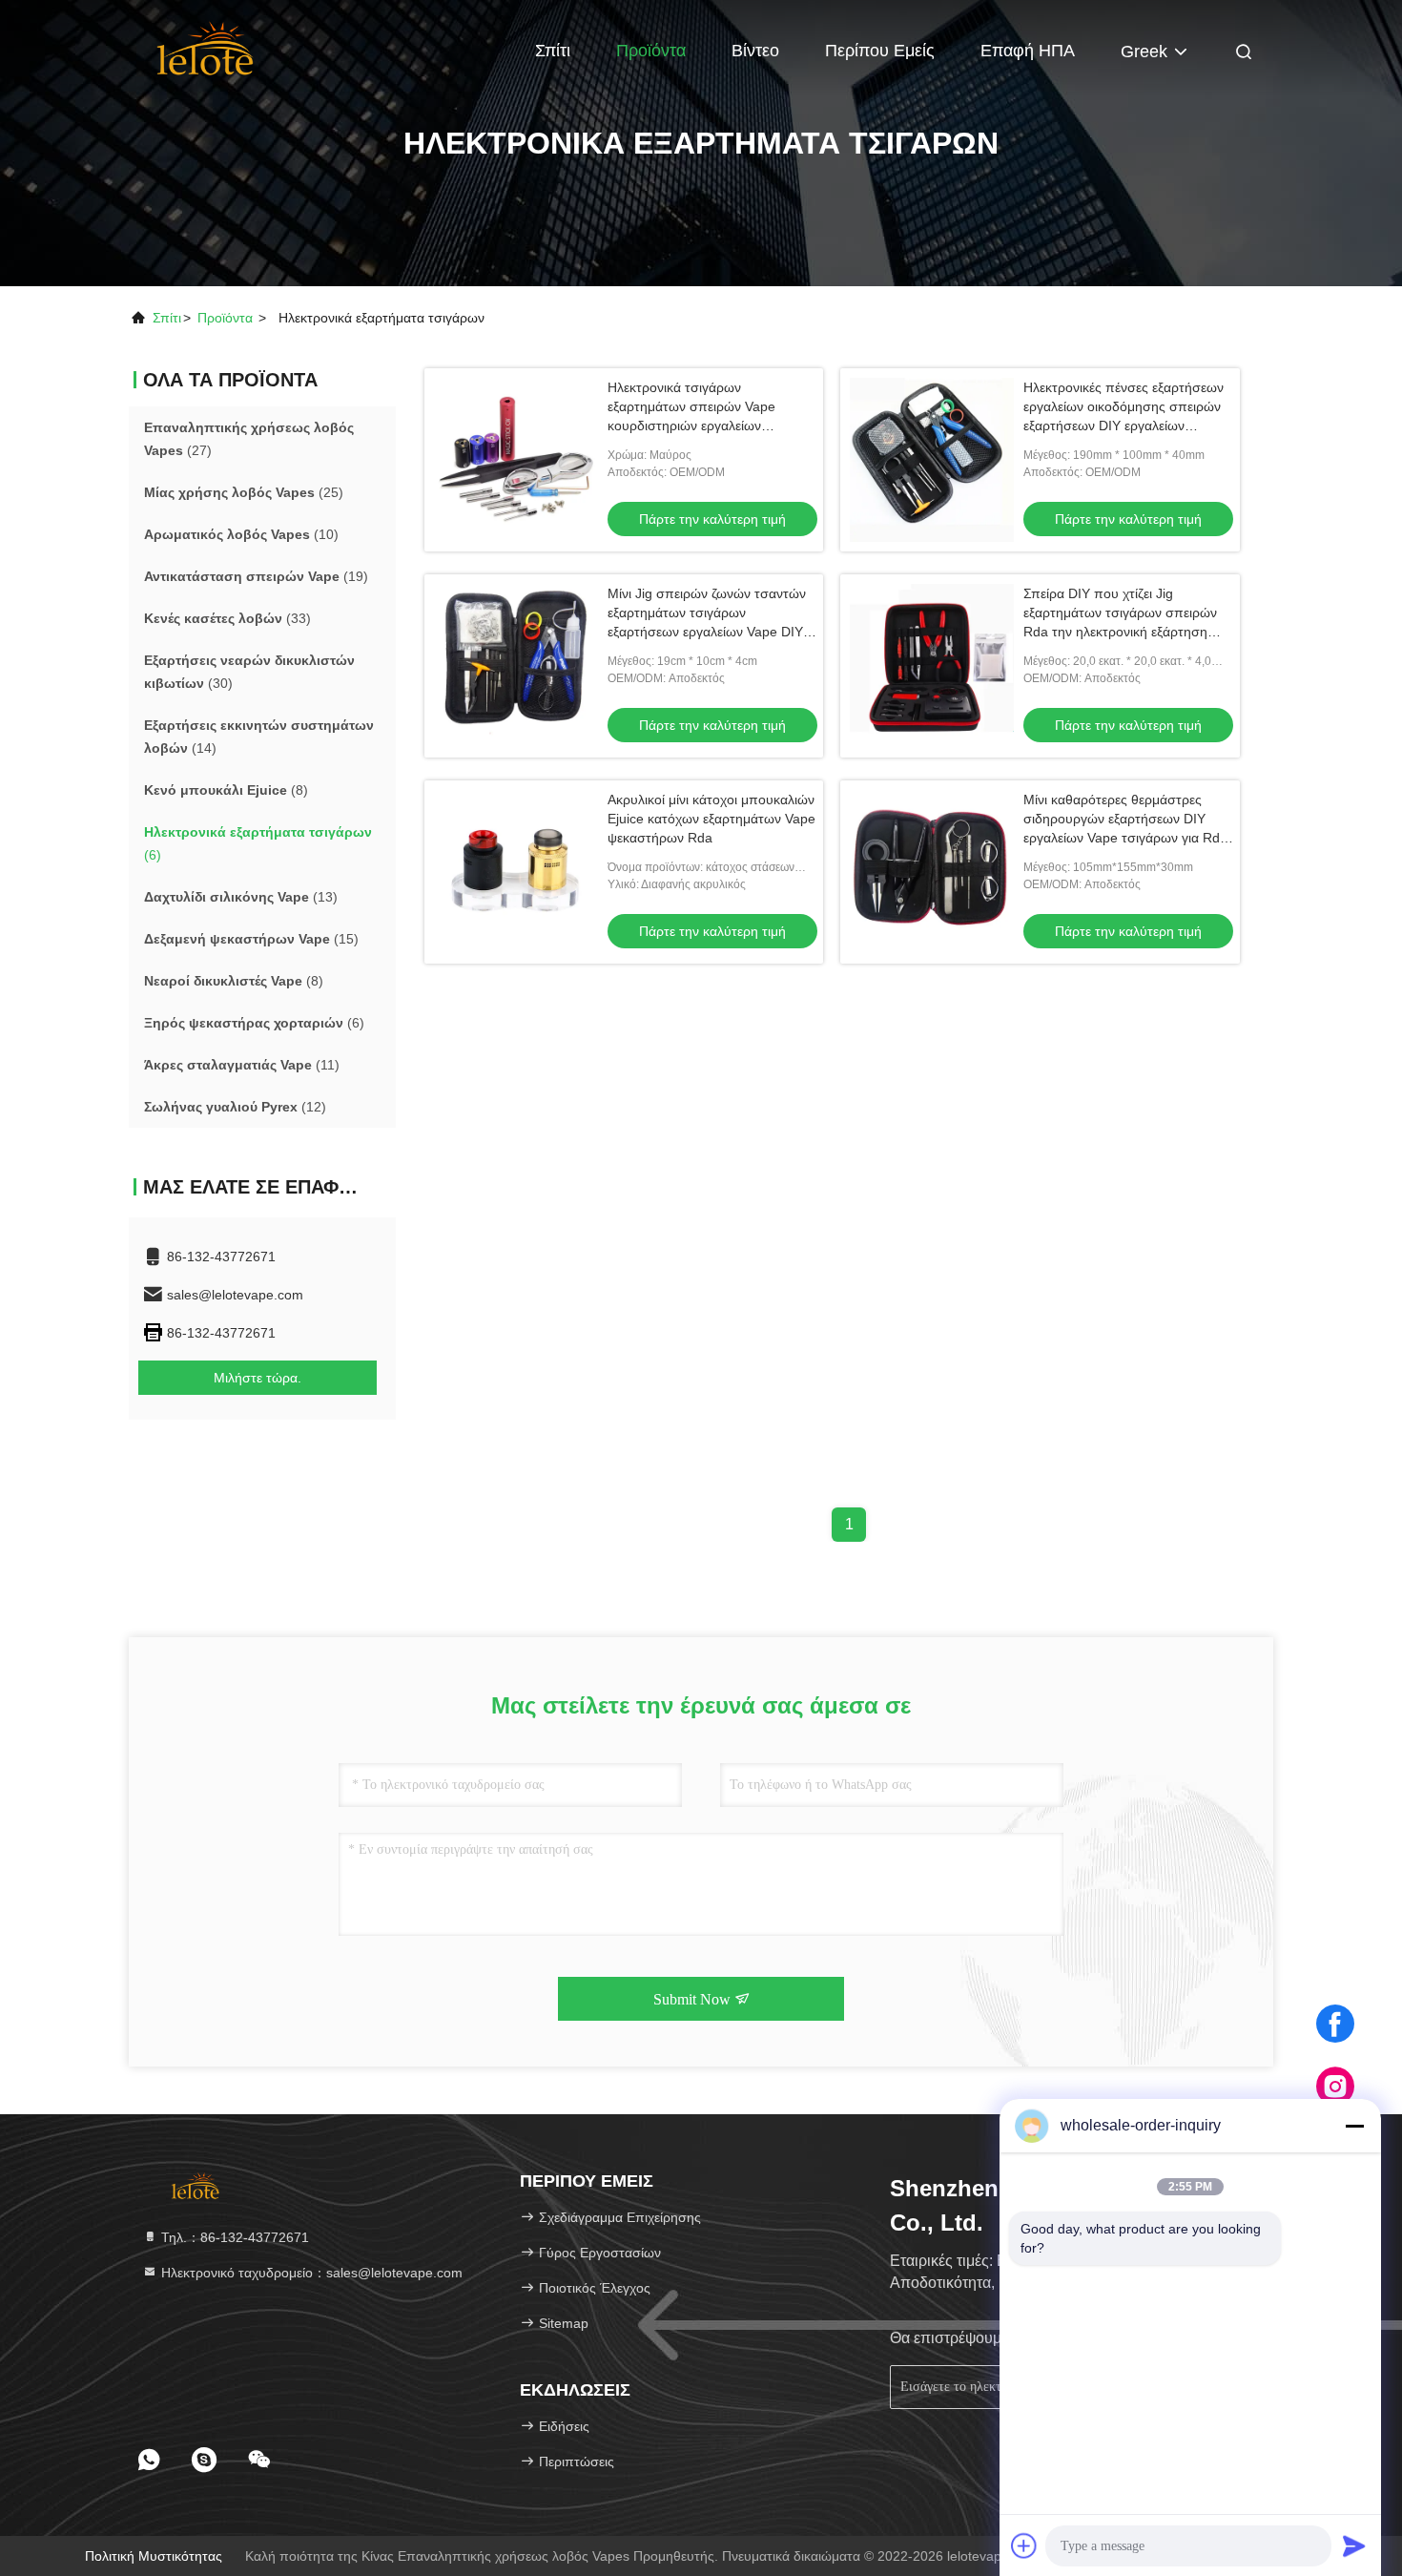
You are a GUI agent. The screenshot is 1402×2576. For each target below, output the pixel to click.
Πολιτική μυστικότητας (154, 2556)
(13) (241, 897)
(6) (258, 843)
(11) (242, 1065)
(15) (251, 939)
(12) (235, 1107)
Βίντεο (755, 51)
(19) (256, 576)
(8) (226, 790)
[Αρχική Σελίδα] (206, 48)
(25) (244, 492)
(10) (241, 534)
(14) (259, 737)
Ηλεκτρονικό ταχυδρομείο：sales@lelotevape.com (310, 2273)
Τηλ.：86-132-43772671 (233, 2237)
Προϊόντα (651, 51)
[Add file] (1024, 2545)
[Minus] (1354, 2126)
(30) (249, 672)
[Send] (1354, 2545)
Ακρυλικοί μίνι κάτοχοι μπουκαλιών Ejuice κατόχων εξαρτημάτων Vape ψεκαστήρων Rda (711, 819)
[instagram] (1335, 2087)
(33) (227, 618)
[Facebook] (1335, 2024)
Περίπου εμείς (880, 51)
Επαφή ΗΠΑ (1028, 51)
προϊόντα (225, 318)
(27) (249, 439)
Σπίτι (553, 51)
